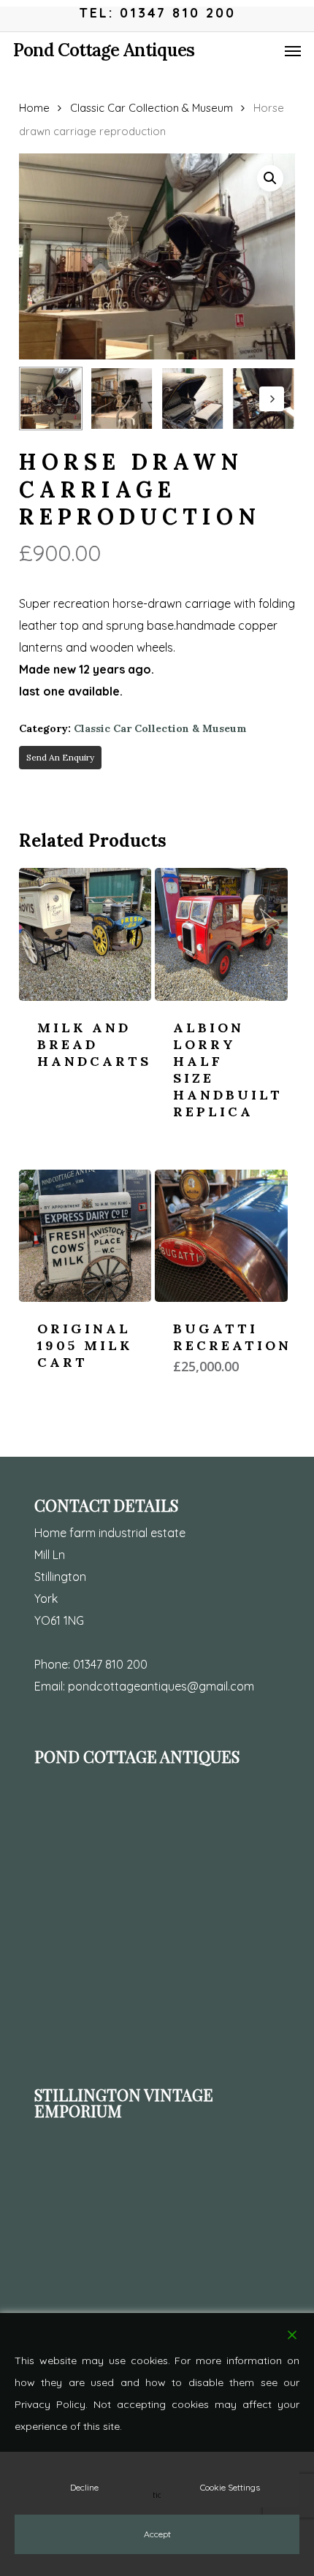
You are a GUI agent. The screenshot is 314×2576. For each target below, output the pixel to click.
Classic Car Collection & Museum (152, 108)
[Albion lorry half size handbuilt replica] (221, 934)
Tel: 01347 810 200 (157, 13)
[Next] (272, 399)
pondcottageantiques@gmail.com (161, 1686)
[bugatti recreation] (221, 1236)
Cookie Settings (230, 2487)
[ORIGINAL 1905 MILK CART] (85, 1236)
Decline (84, 2487)
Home (34, 108)
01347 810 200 (110, 1664)
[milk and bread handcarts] (85, 934)
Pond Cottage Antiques (104, 50)
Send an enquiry (60, 757)
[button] (293, 50)
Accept (157, 2534)
